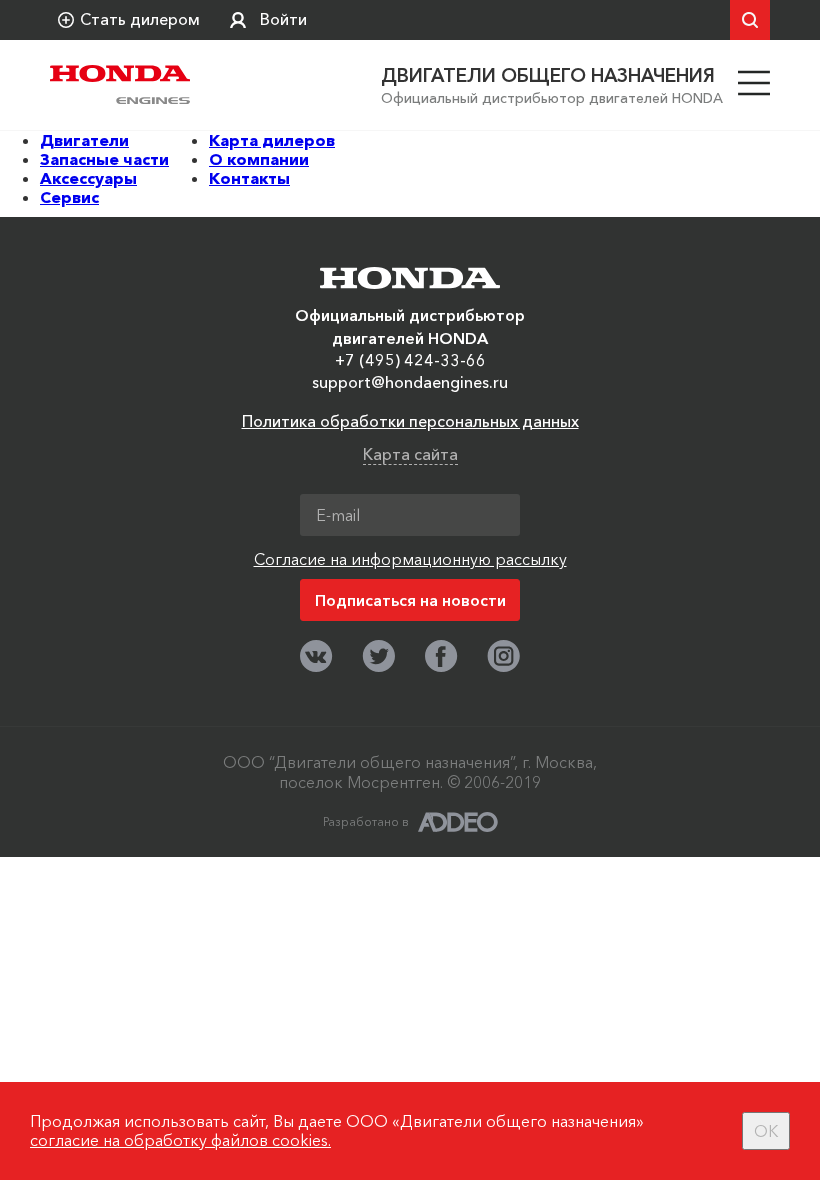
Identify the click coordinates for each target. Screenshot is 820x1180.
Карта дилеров (272, 140)
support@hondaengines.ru (410, 382)
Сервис (69, 197)
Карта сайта (410, 454)
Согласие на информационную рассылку (410, 559)
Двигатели (84, 140)
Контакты (249, 178)
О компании (259, 159)
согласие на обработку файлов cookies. (180, 1140)
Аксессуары (88, 178)
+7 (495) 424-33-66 (410, 360)
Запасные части (104, 159)
